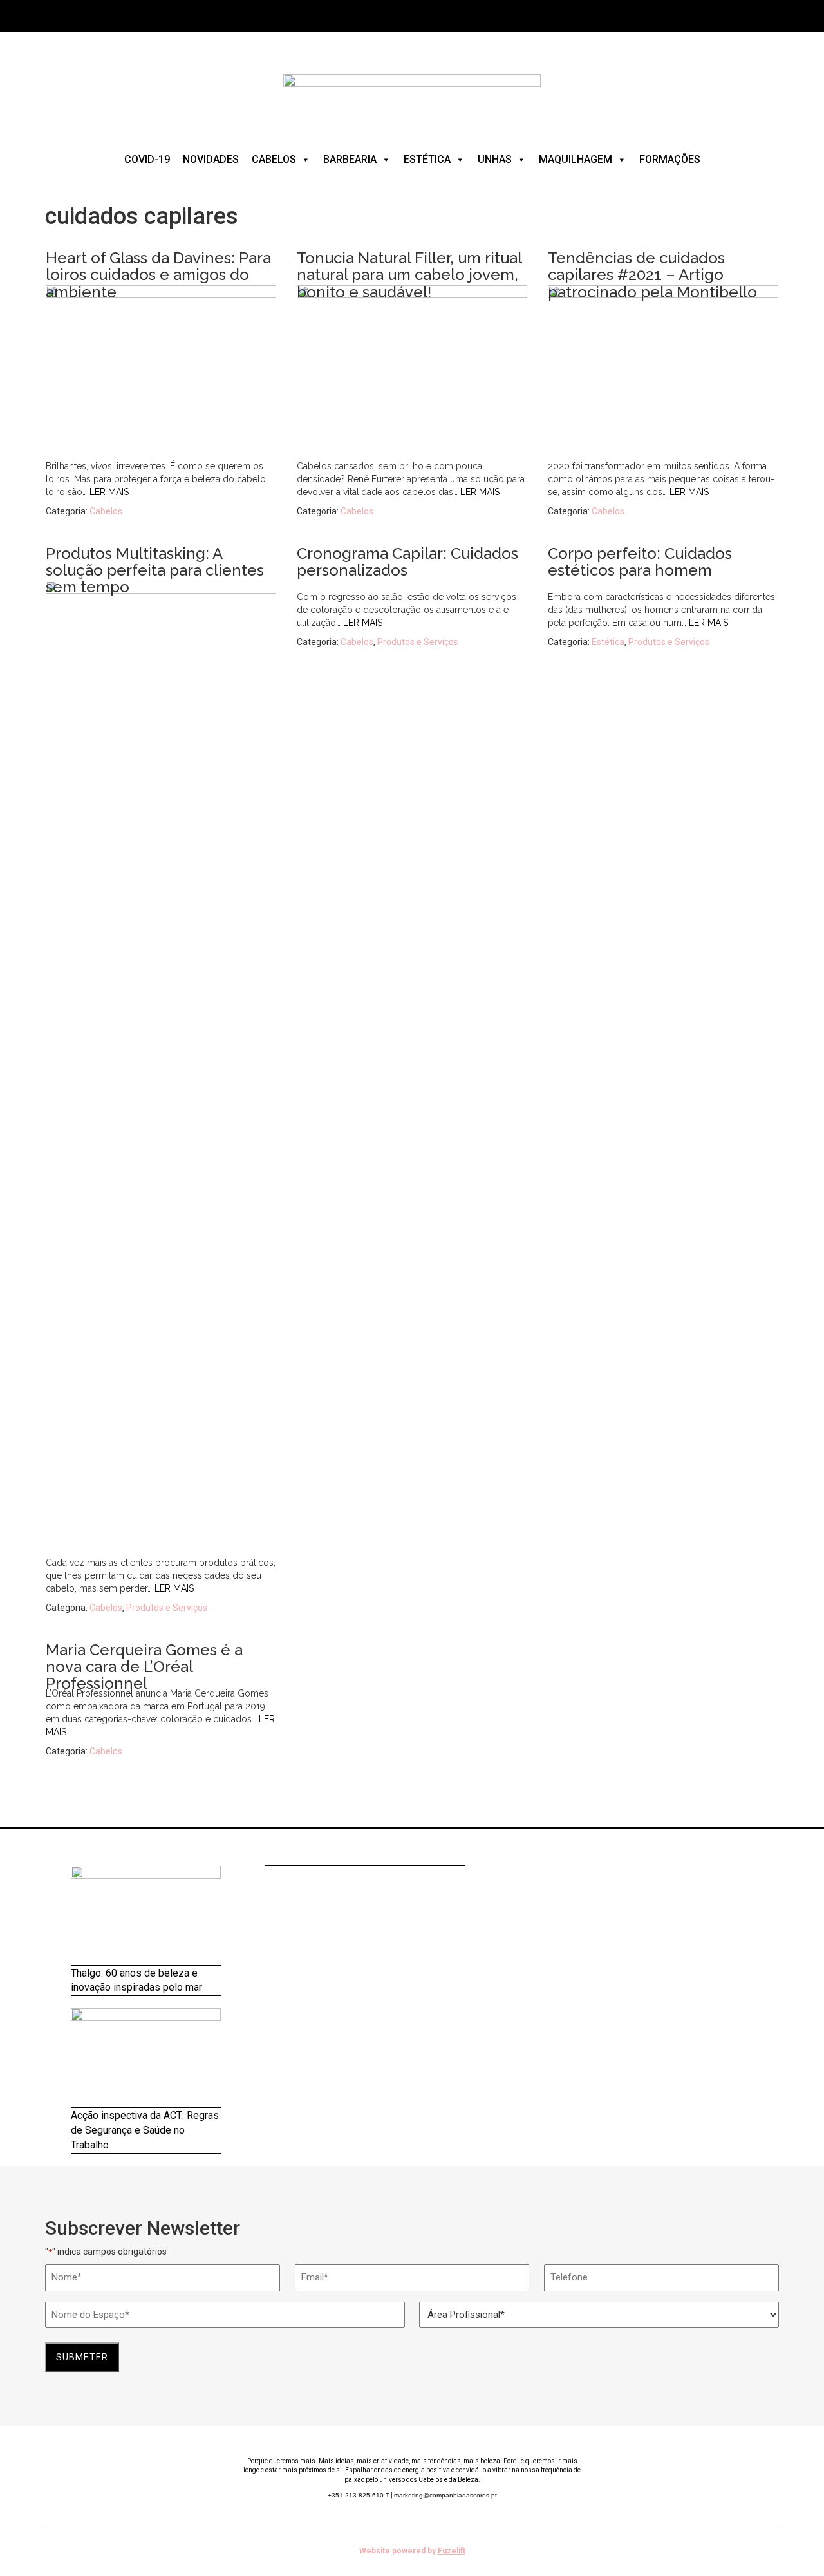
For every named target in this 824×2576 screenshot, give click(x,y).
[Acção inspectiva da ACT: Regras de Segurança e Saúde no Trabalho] (146, 2058)
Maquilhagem (576, 159)
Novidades (211, 159)
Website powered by (412, 2551)
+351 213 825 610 (359, 2495)
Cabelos (274, 159)
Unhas (495, 159)
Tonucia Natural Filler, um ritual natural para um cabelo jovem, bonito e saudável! (409, 275)
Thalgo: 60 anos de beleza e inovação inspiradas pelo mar (136, 1980)
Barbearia (350, 159)
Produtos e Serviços (167, 1608)
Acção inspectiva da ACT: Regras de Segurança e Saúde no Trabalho (145, 2130)
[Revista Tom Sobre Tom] (412, 96)
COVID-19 (147, 159)
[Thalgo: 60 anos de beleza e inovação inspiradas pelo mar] (146, 1916)
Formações (670, 159)
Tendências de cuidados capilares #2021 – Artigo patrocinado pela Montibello (652, 275)
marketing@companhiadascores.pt (445, 2495)
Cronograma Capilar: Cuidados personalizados (407, 562)
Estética (427, 159)
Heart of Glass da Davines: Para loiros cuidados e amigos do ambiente (158, 275)
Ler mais (109, 492)
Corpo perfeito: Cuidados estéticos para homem (640, 562)
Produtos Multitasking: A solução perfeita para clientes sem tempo (155, 570)
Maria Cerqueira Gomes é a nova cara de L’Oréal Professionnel (144, 1667)
